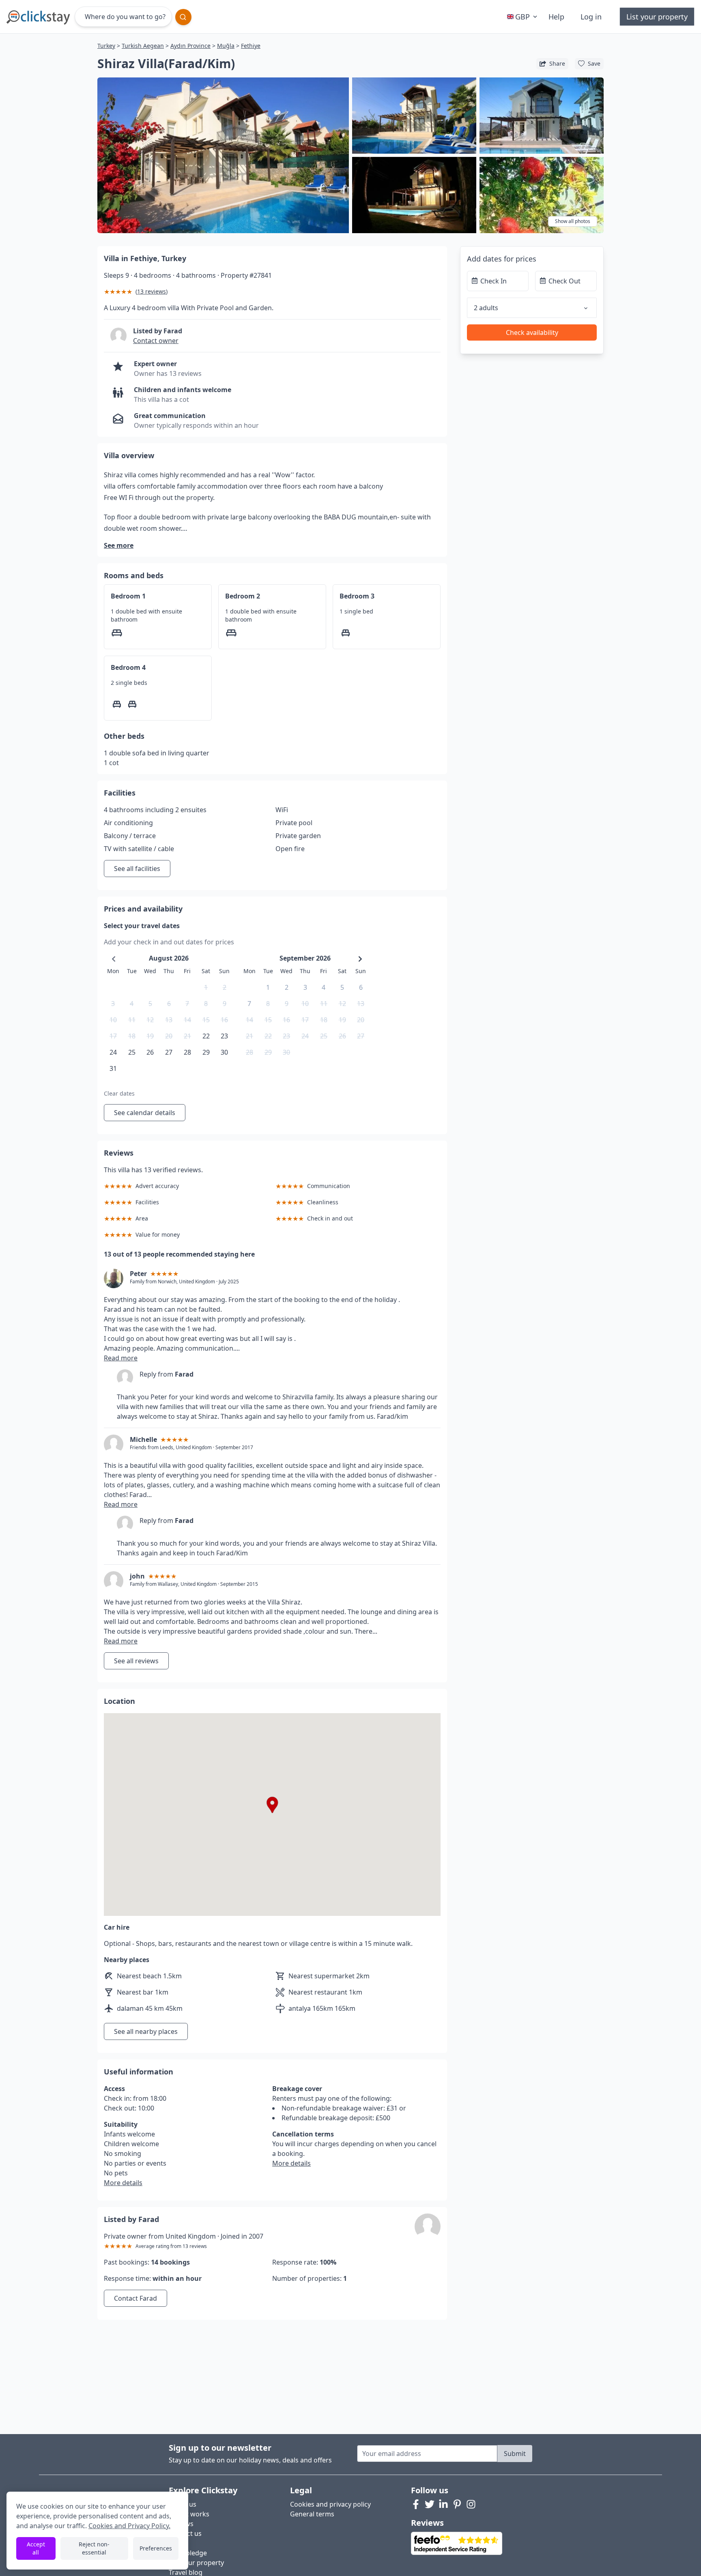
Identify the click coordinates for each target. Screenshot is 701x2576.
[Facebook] (416, 2504)
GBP (523, 17)
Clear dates (119, 1093)
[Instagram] (471, 2504)
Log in (591, 17)
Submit (515, 2454)
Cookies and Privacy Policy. (129, 2526)
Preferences (156, 2548)
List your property (657, 17)
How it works (189, 2514)
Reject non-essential (94, 2548)
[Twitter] (430, 2504)
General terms (312, 2514)
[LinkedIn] (443, 2504)
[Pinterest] (457, 2504)
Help (556, 17)
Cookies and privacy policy (330, 2504)
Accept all (36, 2548)
